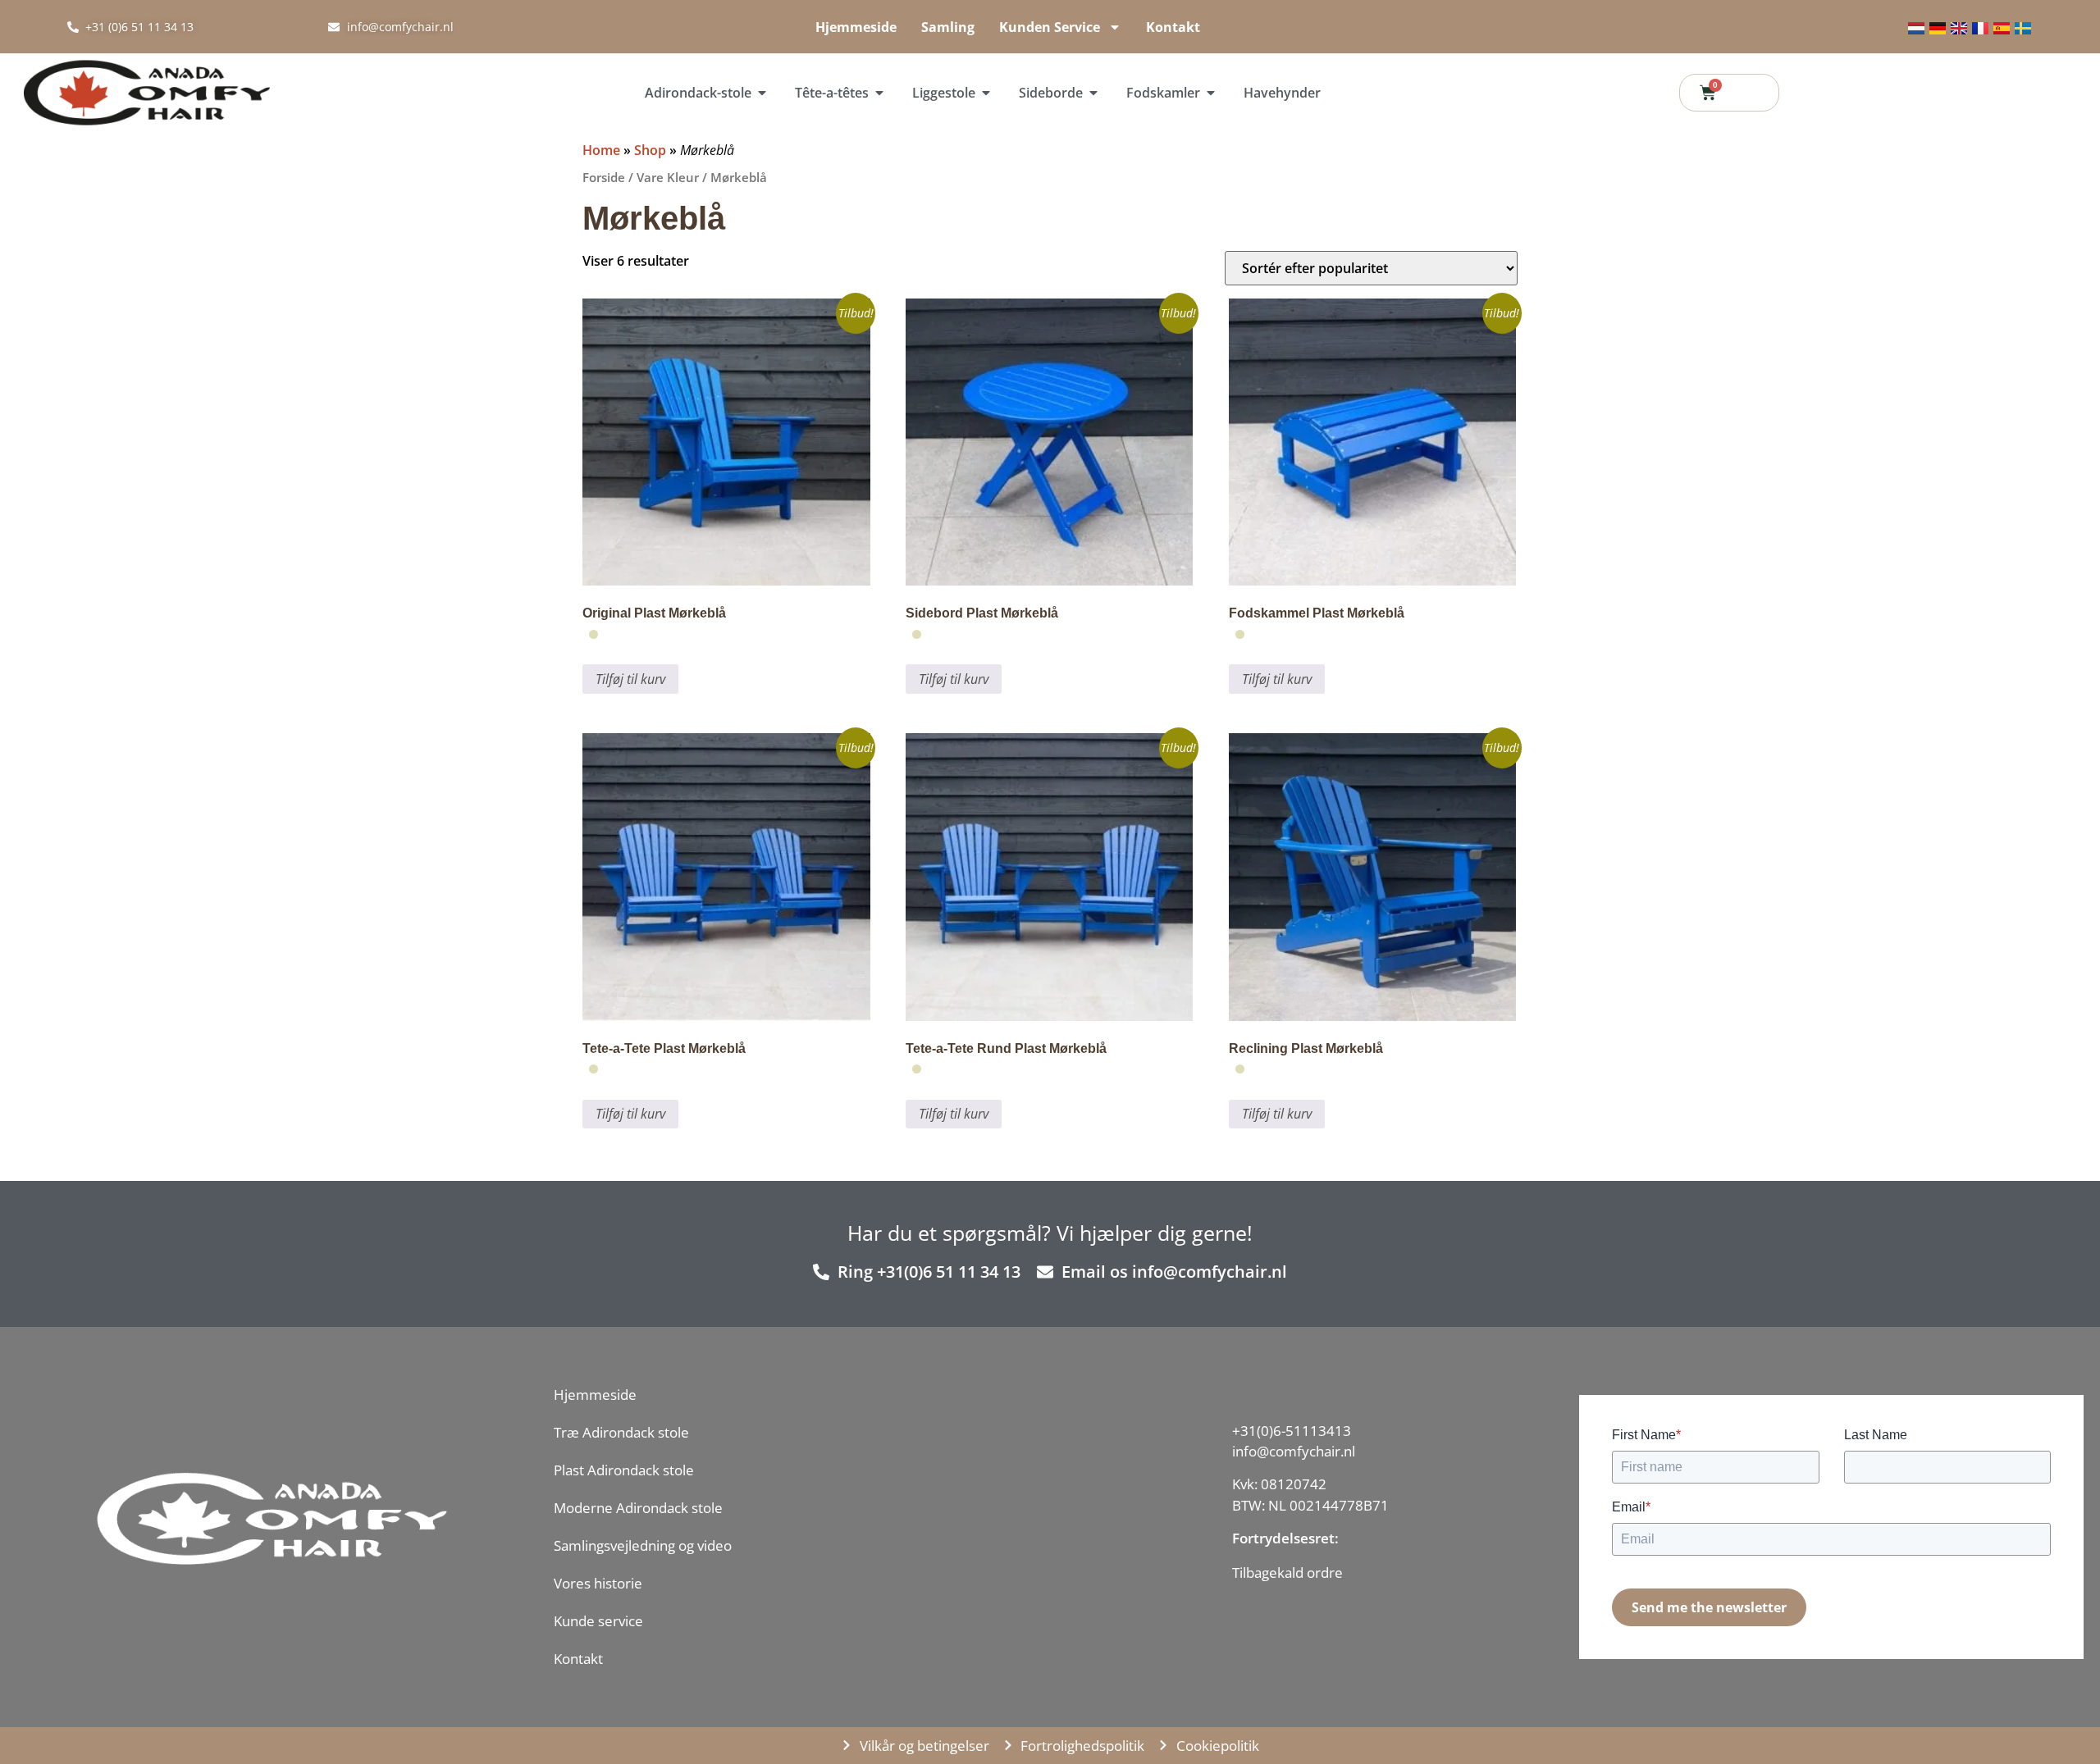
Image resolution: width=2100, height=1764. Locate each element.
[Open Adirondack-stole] (762, 93)
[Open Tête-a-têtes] (879, 93)
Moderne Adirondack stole (638, 1508)
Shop (650, 150)
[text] (1310, 1573)
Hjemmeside (856, 27)
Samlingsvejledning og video (643, 1545)
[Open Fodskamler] (1211, 93)
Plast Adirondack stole (624, 1470)
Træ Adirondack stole (621, 1432)
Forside (604, 177)
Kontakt (1173, 27)
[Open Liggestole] (986, 93)
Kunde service (598, 1621)
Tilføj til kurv (630, 679)
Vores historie (598, 1583)
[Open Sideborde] (1093, 93)
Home (601, 150)
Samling (948, 27)
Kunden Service (1050, 27)
